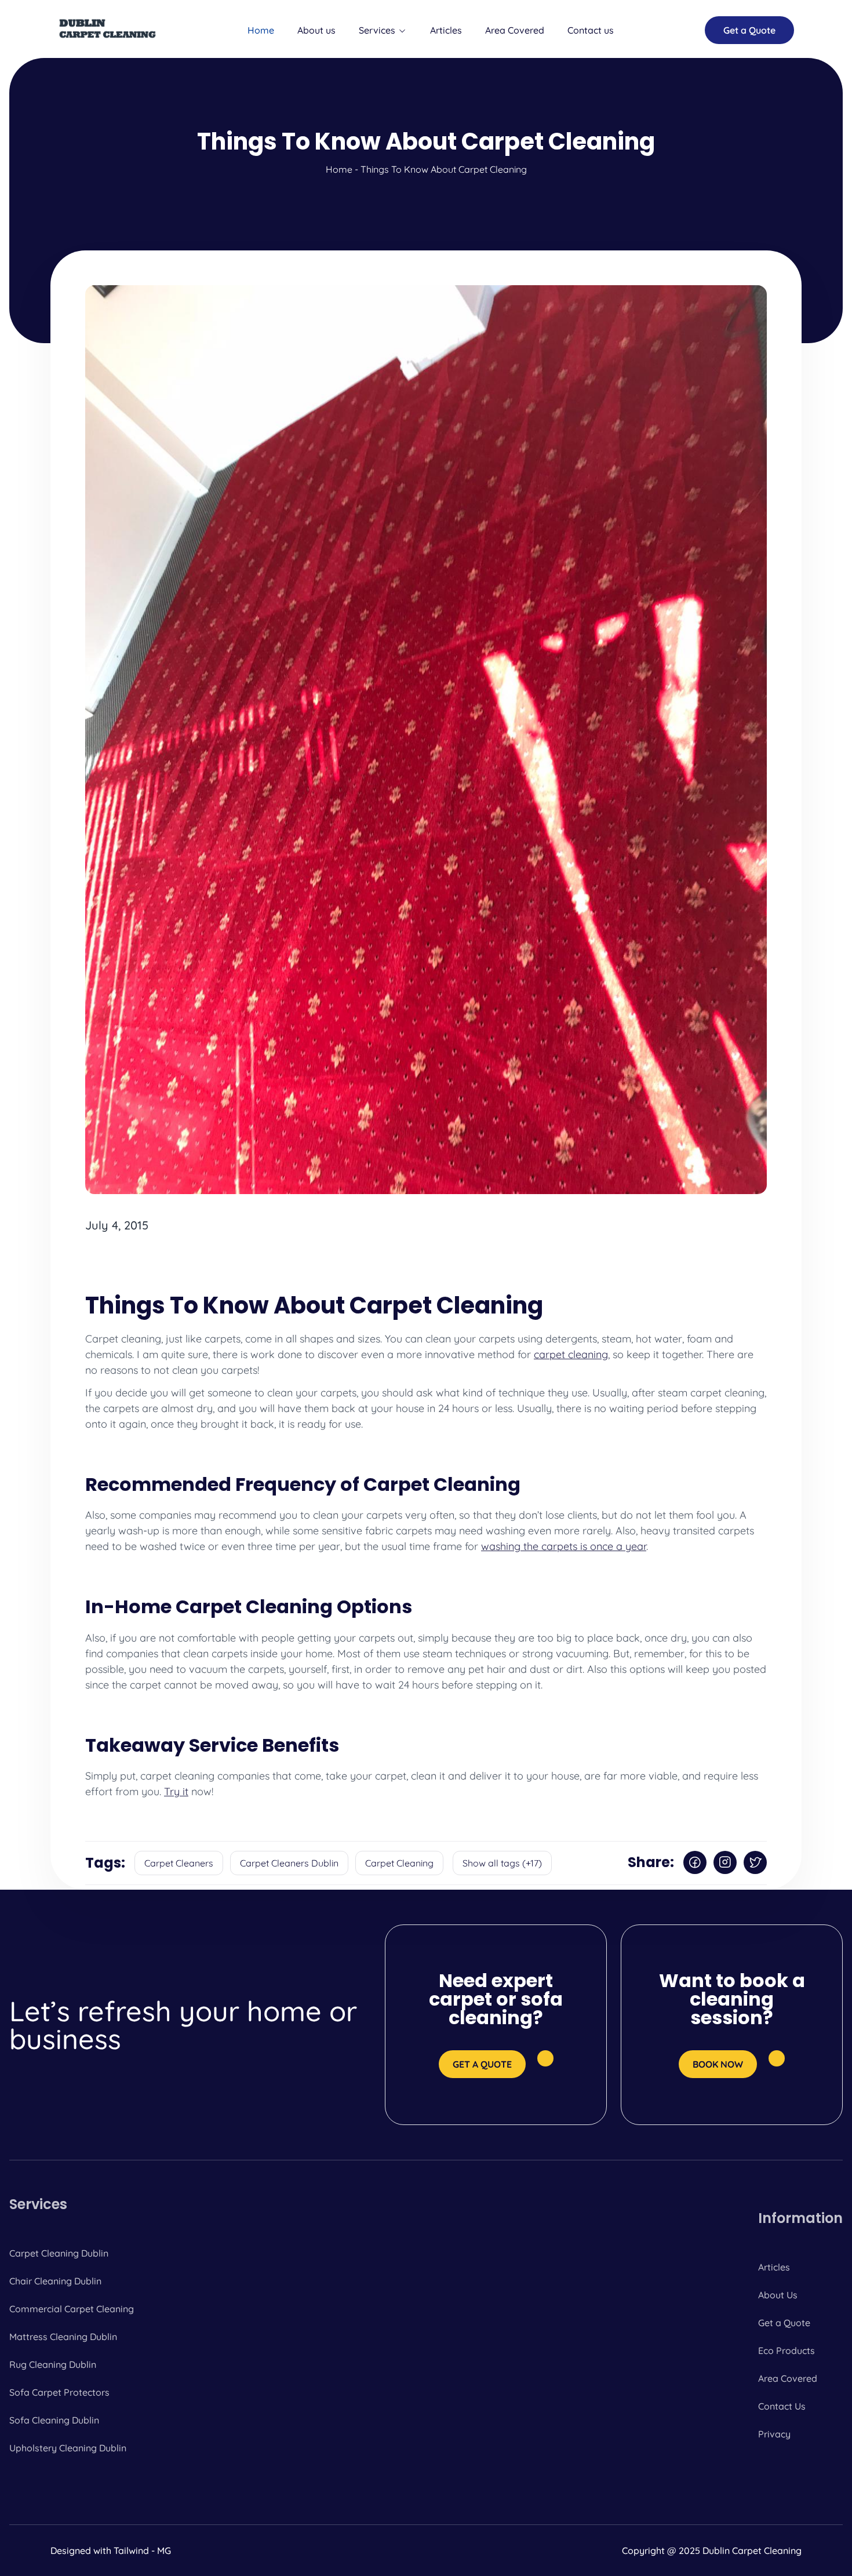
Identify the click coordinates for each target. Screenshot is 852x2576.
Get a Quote (784, 2323)
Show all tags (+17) (502, 1863)
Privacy (774, 2434)
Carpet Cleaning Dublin (59, 2253)
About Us (778, 2295)
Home (261, 30)
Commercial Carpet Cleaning (72, 2309)
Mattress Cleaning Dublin (63, 2337)
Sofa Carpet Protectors (59, 2392)
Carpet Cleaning (399, 1863)
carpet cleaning (571, 1354)
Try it (176, 1791)
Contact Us (782, 2406)
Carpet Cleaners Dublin (289, 1863)
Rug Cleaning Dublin (53, 2364)
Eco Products (787, 2351)
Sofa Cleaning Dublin (54, 2420)
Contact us (591, 30)
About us (316, 30)
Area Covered (515, 30)
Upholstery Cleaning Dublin (68, 2448)
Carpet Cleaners (179, 1863)
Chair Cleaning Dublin (55, 2281)
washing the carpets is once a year (564, 1546)
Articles (446, 30)
